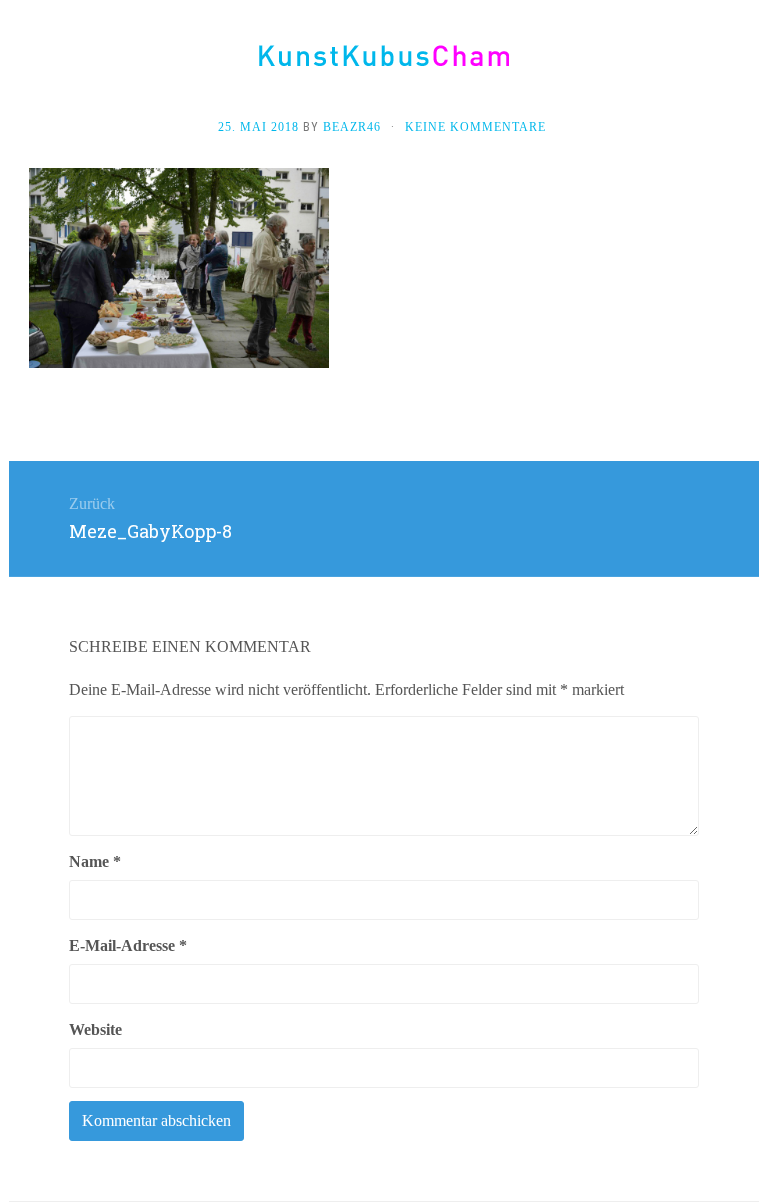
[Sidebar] (29, 62)
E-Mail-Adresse (128, 945)
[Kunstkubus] (384, 55)
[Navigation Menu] (739, 62)
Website (95, 1029)
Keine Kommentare (475, 127)
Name (95, 861)
